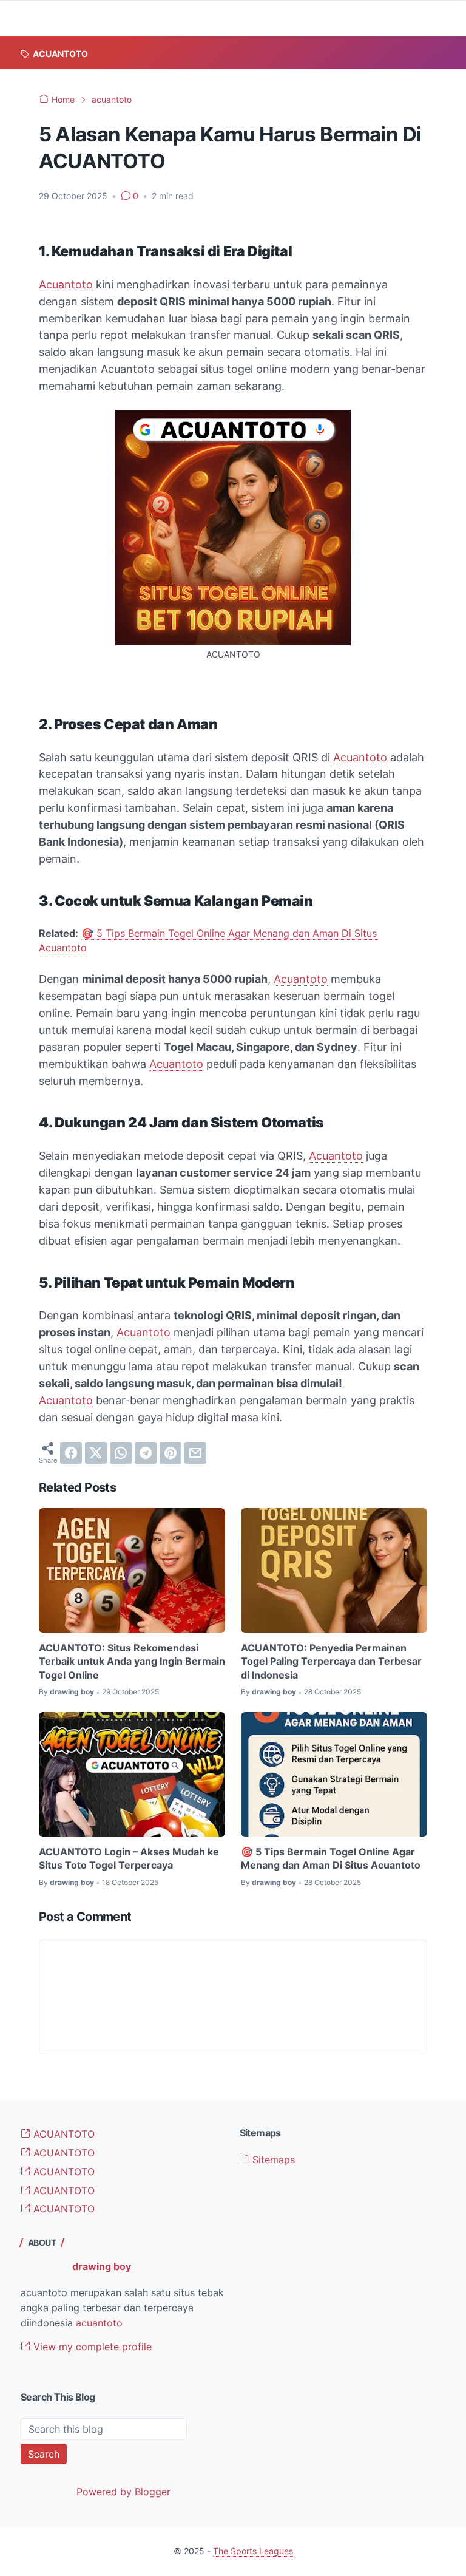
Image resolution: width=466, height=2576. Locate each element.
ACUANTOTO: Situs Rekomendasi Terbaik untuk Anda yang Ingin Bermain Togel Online (132, 1661)
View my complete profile (91, 2347)
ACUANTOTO (62, 2134)
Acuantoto (66, 284)
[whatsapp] (121, 1453)
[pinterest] (171, 1453)
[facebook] (71, 1453)
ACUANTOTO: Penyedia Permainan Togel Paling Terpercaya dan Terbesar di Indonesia (331, 1661)
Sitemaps (272, 2160)
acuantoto (99, 2323)
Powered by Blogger (123, 2492)
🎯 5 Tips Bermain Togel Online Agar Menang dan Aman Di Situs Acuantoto (331, 1858)
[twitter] (96, 1453)
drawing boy (102, 2266)
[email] (195, 1453)
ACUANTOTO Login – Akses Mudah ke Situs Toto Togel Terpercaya (129, 1858)
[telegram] (146, 1453)
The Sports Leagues (253, 2551)
